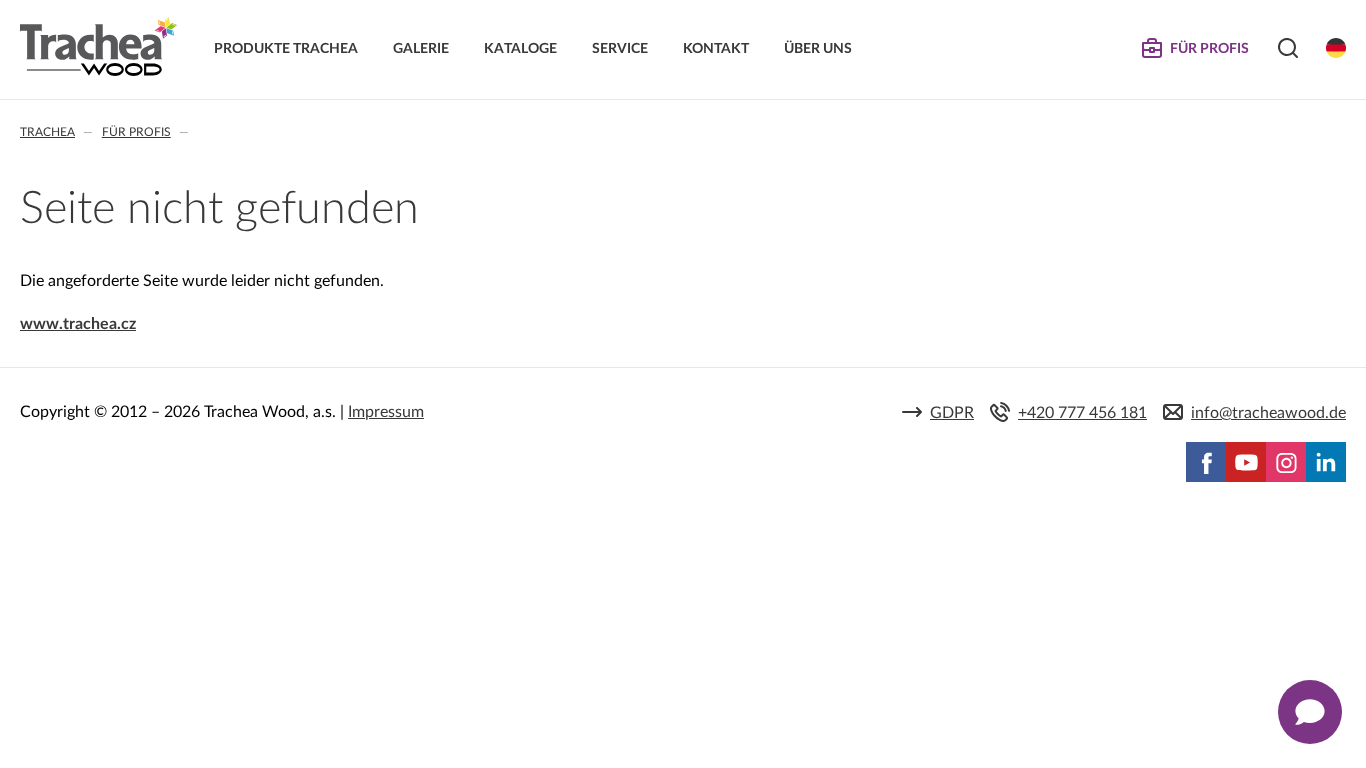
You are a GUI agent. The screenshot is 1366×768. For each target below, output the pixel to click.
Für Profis (136, 132)
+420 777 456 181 (1082, 413)
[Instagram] (1286, 462)
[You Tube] (1246, 462)
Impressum (386, 412)
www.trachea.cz (78, 324)
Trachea (47, 132)
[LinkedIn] (1326, 462)
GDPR (952, 413)
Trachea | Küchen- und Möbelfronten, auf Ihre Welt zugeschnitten (98, 47)
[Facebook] (1206, 462)
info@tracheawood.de (1268, 413)
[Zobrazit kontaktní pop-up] (1310, 712)
